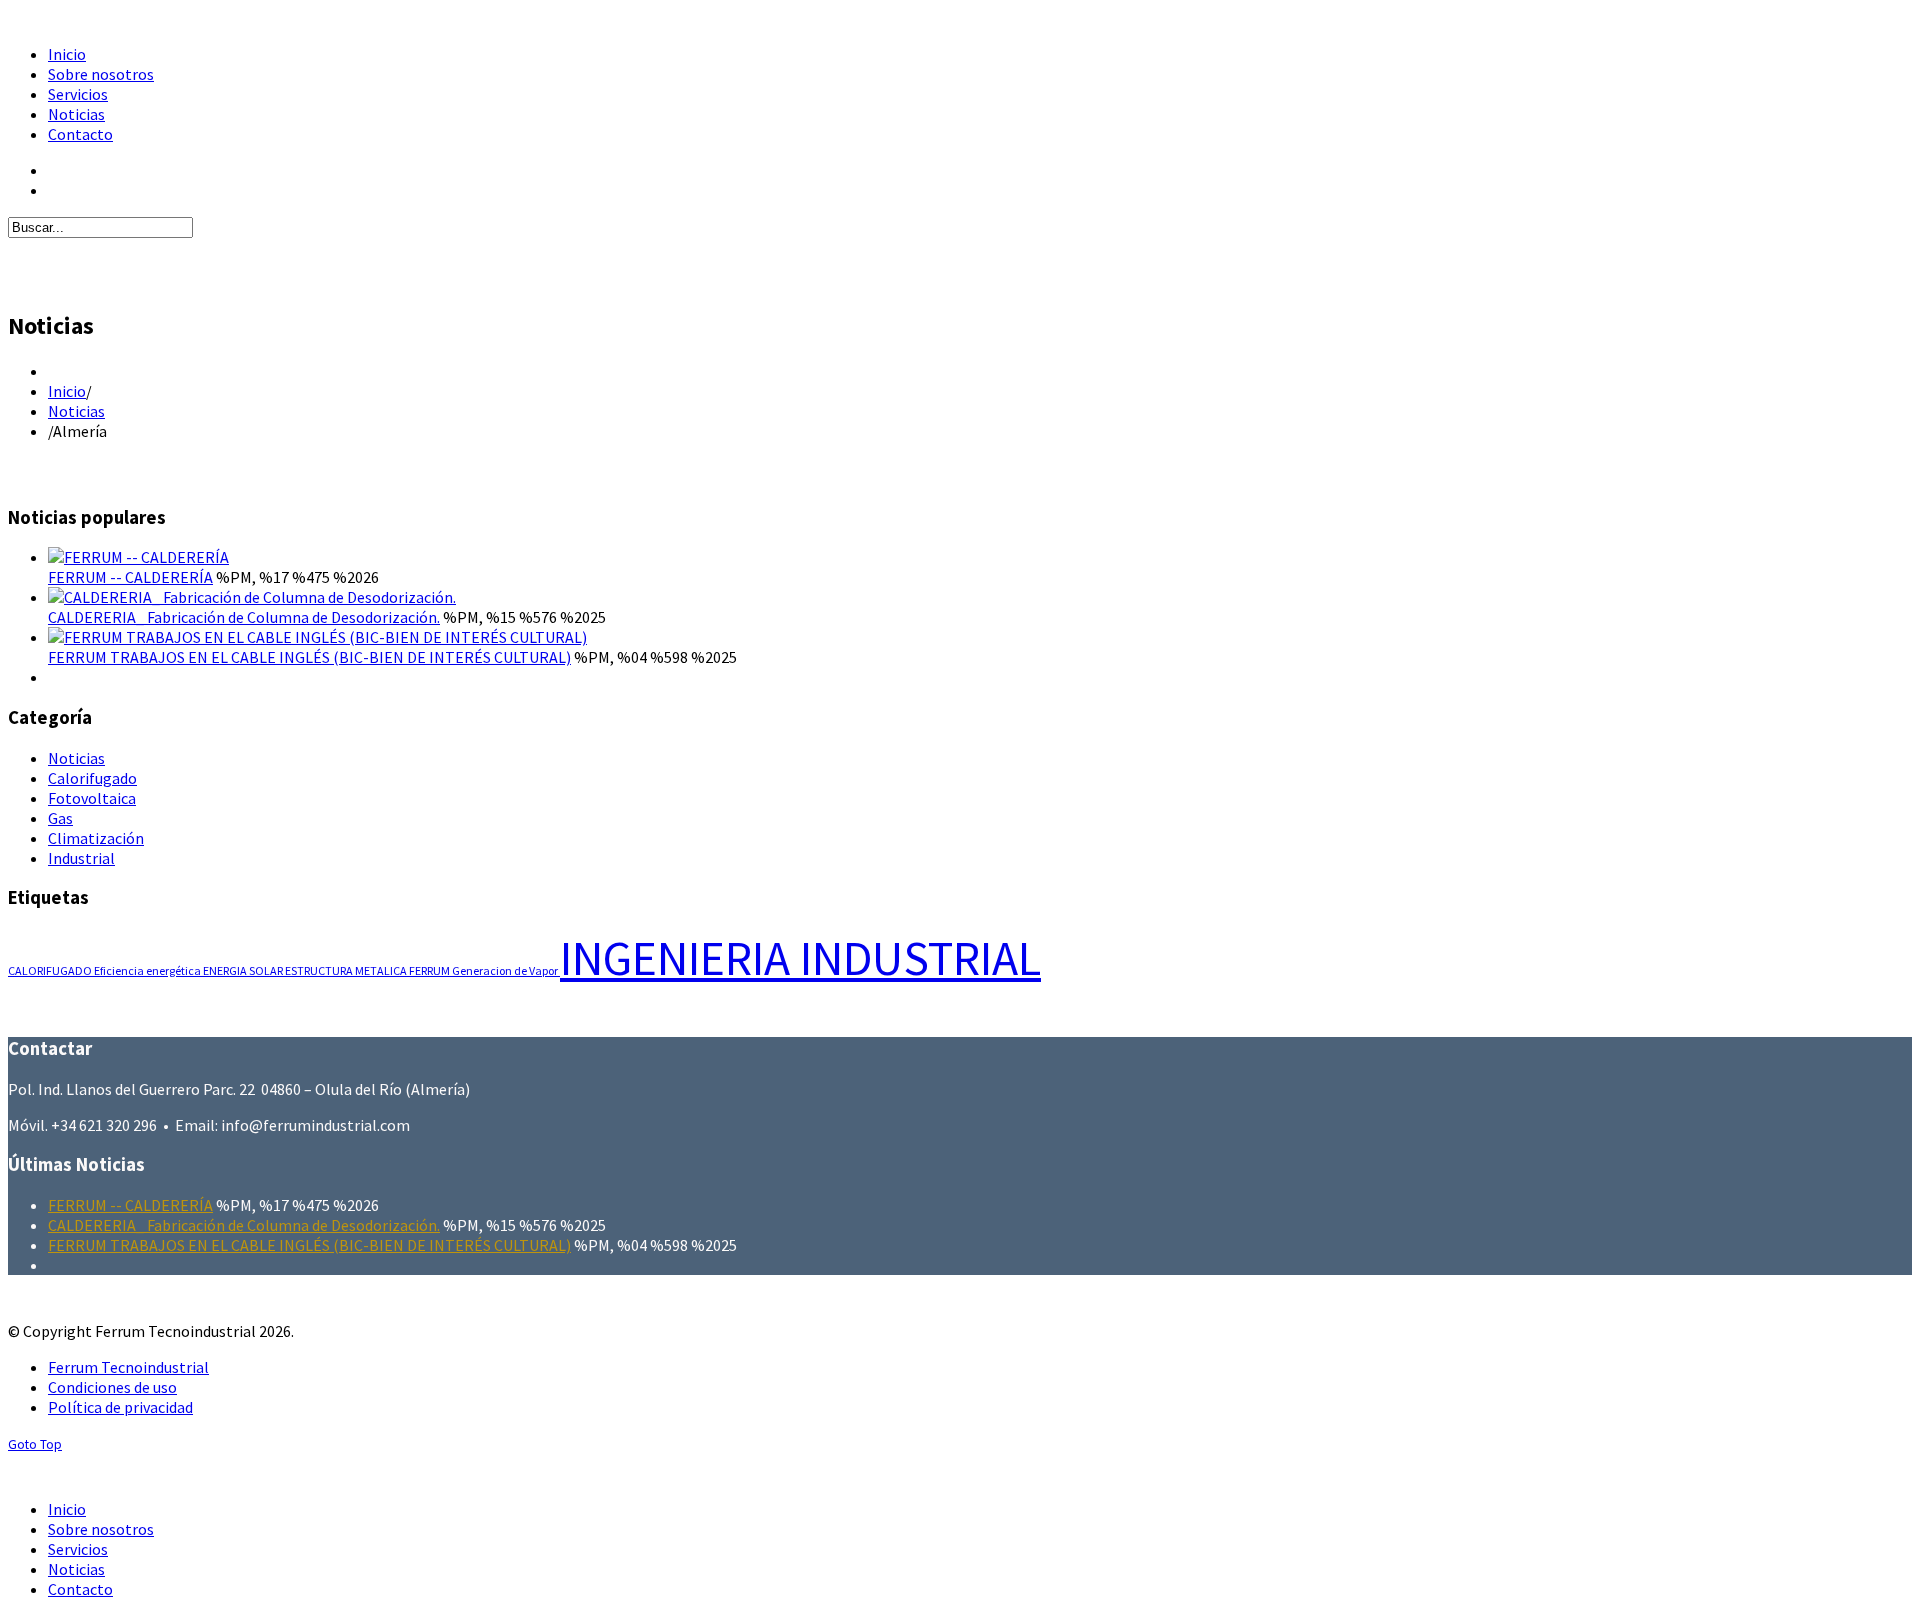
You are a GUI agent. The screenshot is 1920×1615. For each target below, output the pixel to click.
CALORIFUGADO (51, 970)
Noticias (76, 411)
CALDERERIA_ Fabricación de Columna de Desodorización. (244, 617)
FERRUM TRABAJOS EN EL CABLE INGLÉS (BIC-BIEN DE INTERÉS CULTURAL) (309, 657)
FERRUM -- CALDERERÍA (130, 577)
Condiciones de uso (112, 1387)
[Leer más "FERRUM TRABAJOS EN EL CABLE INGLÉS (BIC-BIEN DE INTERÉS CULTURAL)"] (317, 637)
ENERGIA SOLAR (244, 970)
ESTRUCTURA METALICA (347, 970)
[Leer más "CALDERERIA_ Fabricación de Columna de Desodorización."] (252, 597)
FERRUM (430, 970)
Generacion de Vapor (506, 970)
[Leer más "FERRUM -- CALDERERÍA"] (138, 557)
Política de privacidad (120, 1407)
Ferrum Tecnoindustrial (128, 1367)
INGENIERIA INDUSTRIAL (800, 958)
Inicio (67, 391)
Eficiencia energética (148, 970)
